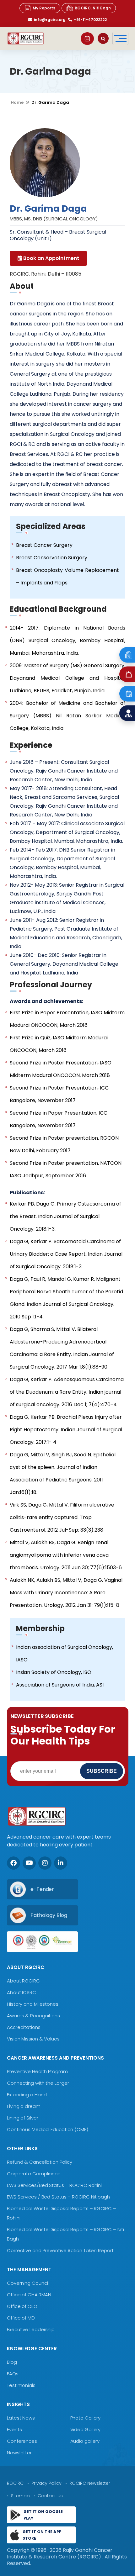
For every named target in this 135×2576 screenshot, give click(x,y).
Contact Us (50, 2496)
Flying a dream (24, 2106)
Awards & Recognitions (33, 2016)
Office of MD (21, 2318)
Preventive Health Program (37, 2071)
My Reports (44, 8)
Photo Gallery (85, 2418)
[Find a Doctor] (127, 713)
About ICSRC (22, 1992)
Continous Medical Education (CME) (48, 2129)
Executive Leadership (31, 2329)
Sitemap (20, 2496)
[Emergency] (127, 655)
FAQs (13, 2374)
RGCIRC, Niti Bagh (93, 8)
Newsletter (19, 2453)
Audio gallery (85, 2441)
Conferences (22, 2441)
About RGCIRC (23, 1981)
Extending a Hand (27, 2095)
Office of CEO (22, 2306)
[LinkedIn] (61, 1863)
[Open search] (103, 38)
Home (17, 102)
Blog (12, 2362)
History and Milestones (33, 2004)
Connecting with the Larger (38, 2083)
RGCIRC (15, 2483)
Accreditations (24, 2027)
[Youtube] (29, 1863)
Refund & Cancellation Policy (40, 2162)
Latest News (21, 2418)
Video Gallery (85, 2429)
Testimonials (21, 2385)
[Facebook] (13, 1863)
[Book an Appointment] (87, 39)
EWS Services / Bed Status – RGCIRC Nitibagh (58, 2197)
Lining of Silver (22, 2118)
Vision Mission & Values (33, 2039)
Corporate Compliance (34, 2174)
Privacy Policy (46, 2483)
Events (14, 2429)
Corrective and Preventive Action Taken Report (60, 2250)
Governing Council (28, 2283)
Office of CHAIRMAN (29, 2295)
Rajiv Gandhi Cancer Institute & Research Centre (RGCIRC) (60, 2553)
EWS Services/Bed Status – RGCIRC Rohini (54, 2185)
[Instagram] (45, 1863)
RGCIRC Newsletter (90, 2483)
